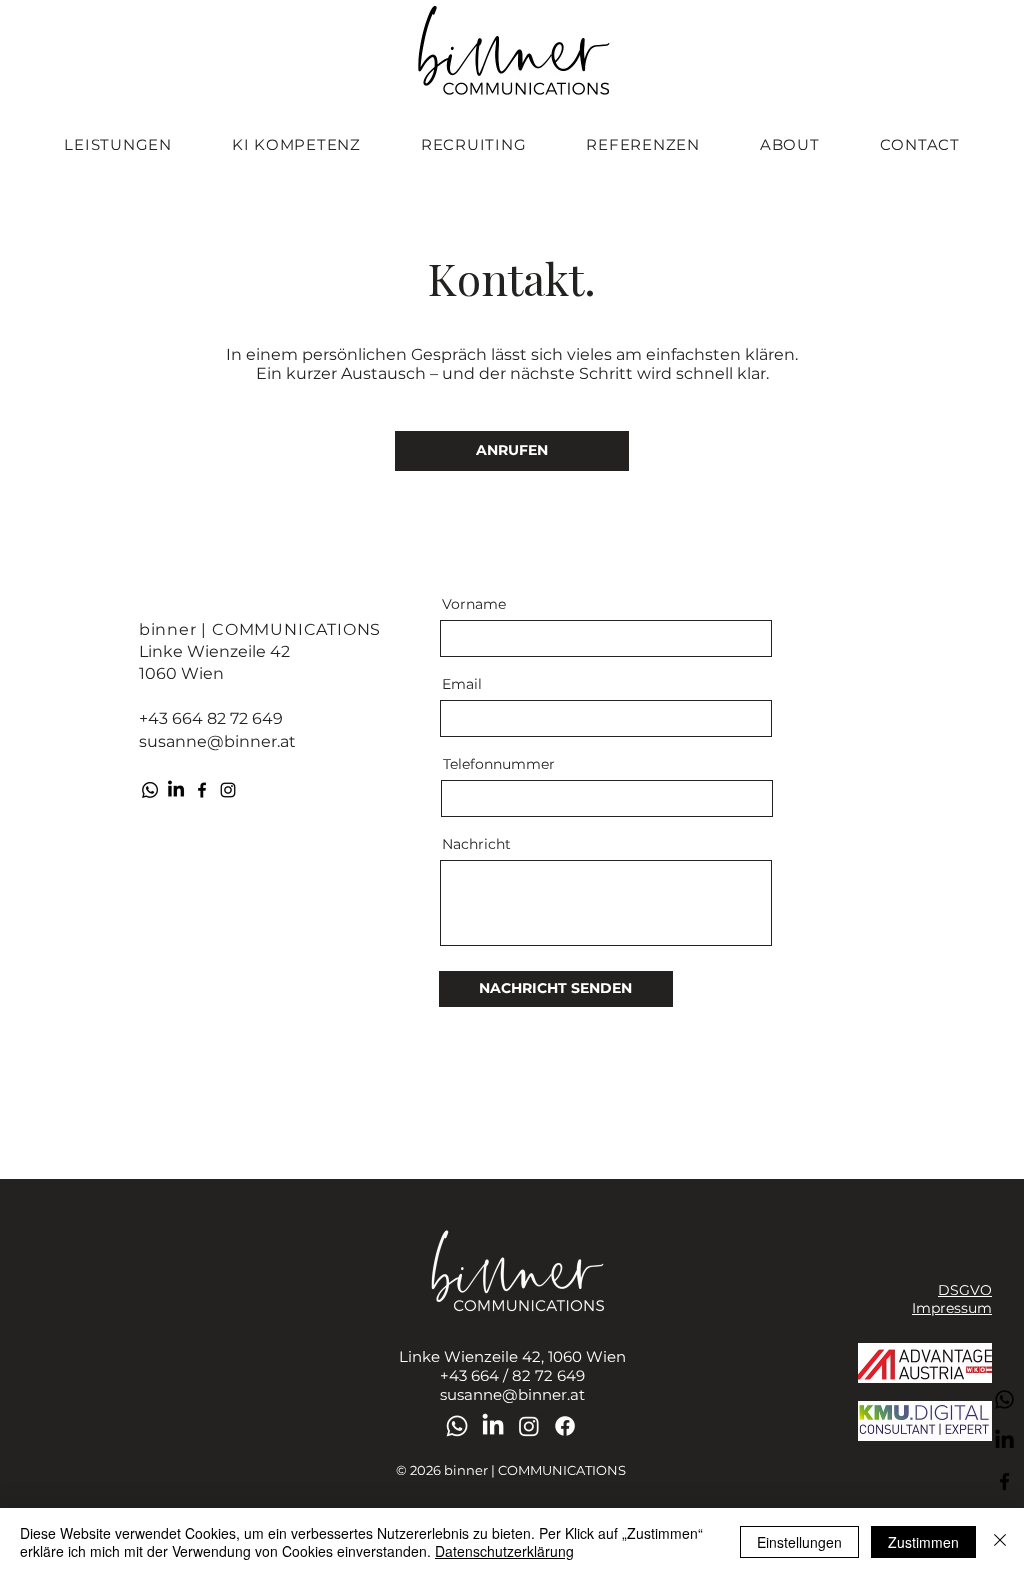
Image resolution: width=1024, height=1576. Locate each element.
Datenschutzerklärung (504, 1551)
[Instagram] (228, 790)
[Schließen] (1000, 1542)
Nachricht (476, 844)
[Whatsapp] (150, 790)
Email (462, 684)
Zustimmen (923, 1542)
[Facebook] (202, 790)
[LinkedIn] (176, 790)
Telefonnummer (499, 764)
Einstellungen (799, 1542)
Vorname (474, 604)
